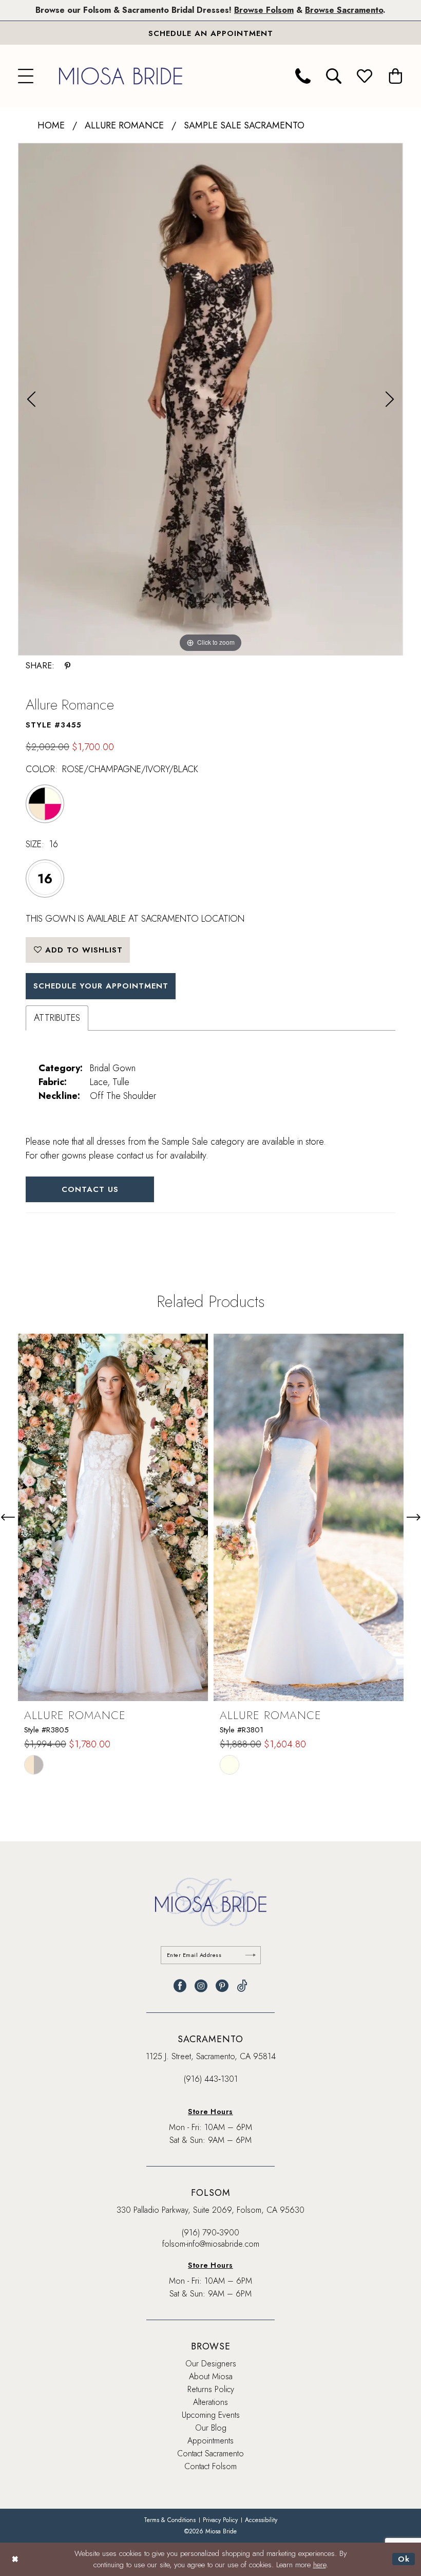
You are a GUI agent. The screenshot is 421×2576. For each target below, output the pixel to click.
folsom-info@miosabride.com (211, 2244)
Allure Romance (124, 125)
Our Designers (211, 2364)
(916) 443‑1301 (211, 2079)
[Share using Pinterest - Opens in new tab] (68, 666)
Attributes (57, 1018)
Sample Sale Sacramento (244, 125)
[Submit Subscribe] (251, 1955)
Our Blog (211, 2428)
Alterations (210, 2402)
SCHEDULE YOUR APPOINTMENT (101, 986)
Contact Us (90, 1189)
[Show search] (334, 76)
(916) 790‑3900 (210, 2233)
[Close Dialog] (15, 2559)
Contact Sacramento (210, 2453)
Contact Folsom (210, 2466)
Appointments (210, 2441)
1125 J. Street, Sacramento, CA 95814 (211, 2056)
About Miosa (211, 2376)
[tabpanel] (210, 399)
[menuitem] (26, 76)
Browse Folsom (264, 10)
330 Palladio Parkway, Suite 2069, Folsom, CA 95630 (210, 2210)
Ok (404, 2559)
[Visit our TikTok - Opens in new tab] (242, 1986)
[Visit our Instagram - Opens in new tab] (201, 1986)
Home (51, 125)
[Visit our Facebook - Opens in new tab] (180, 1986)
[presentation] (113, 1517)
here (320, 2565)
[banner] (121, 76)
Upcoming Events (211, 2415)
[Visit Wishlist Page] (365, 76)
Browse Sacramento (344, 10)
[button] (26, 76)
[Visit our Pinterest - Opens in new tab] (222, 1986)
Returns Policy (211, 2389)
